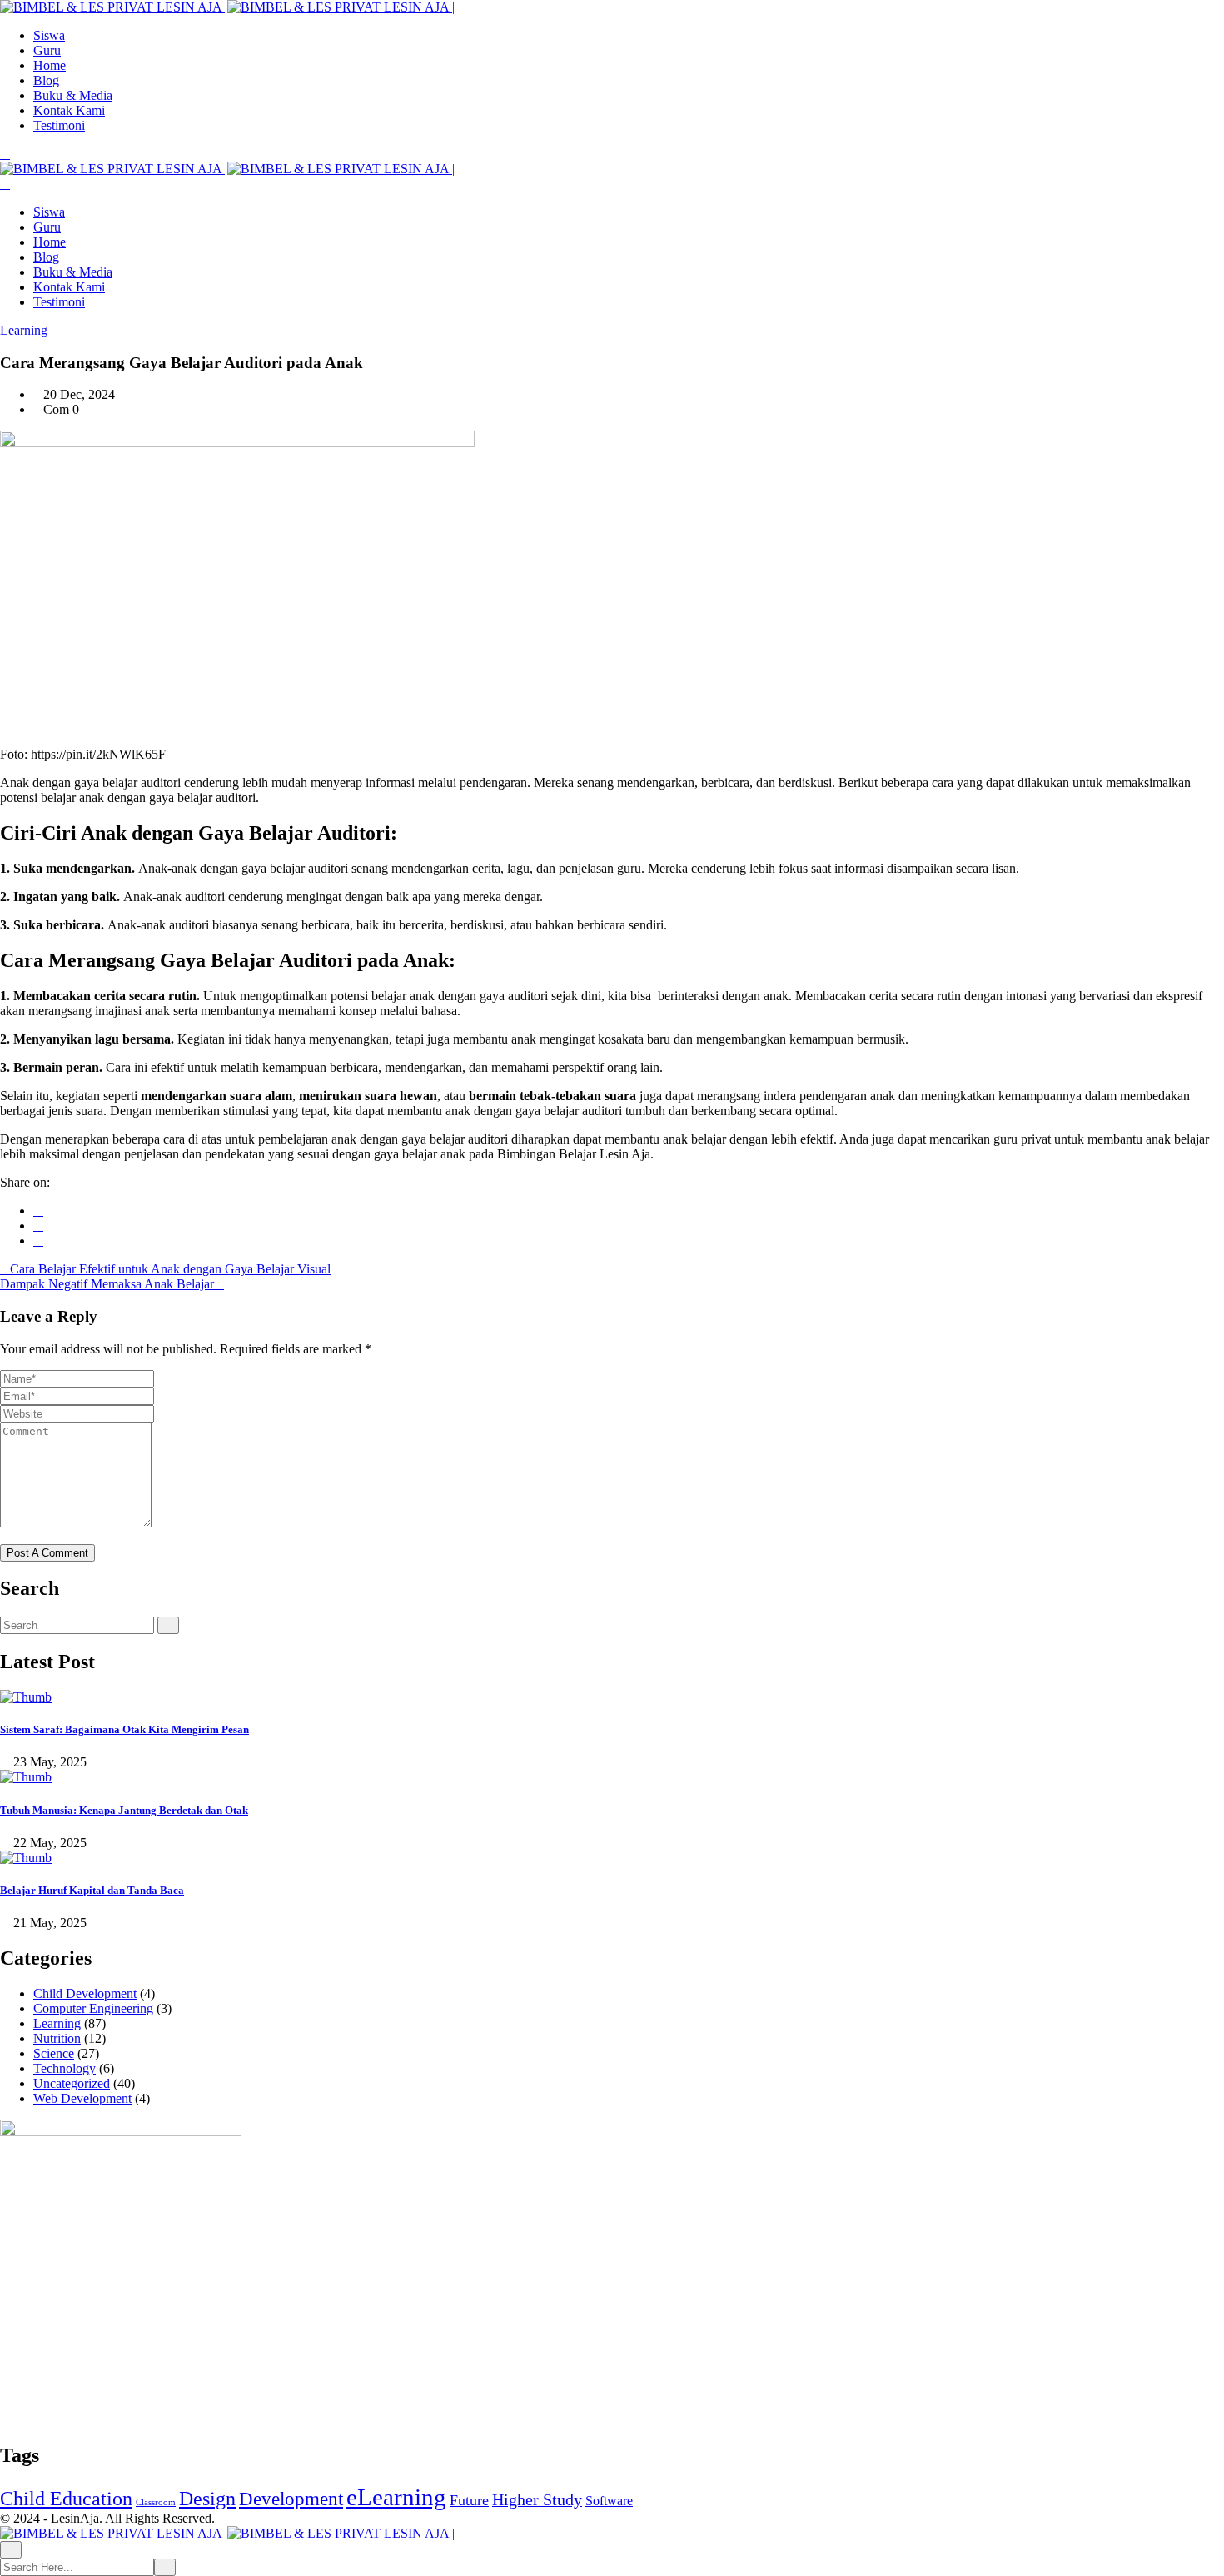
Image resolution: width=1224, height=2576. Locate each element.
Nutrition (57, 2038)
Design (207, 2499)
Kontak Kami (69, 110)
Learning (24, 330)
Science (54, 2053)
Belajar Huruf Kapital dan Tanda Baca (92, 1890)
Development (291, 2499)
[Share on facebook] (38, 1211)
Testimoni (59, 125)
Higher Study (537, 2500)
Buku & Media (73, 95)
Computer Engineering (93, 2008)
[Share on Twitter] (38, 1226)
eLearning (396, 2497)
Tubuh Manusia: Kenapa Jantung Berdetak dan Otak (124, 1810)
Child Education (66, 2499)
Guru (47, 50)
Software (609, 2501)
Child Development (85, 1993)
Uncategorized (72, 2083)
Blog (46, 80)
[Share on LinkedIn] (38, 1241)
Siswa (49, 35)
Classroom (156, 2502)
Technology (65, 2068)
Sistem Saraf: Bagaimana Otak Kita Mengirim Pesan (124, 1729)
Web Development (82, 2098)
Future (469, 2500)
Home (50, 65)
